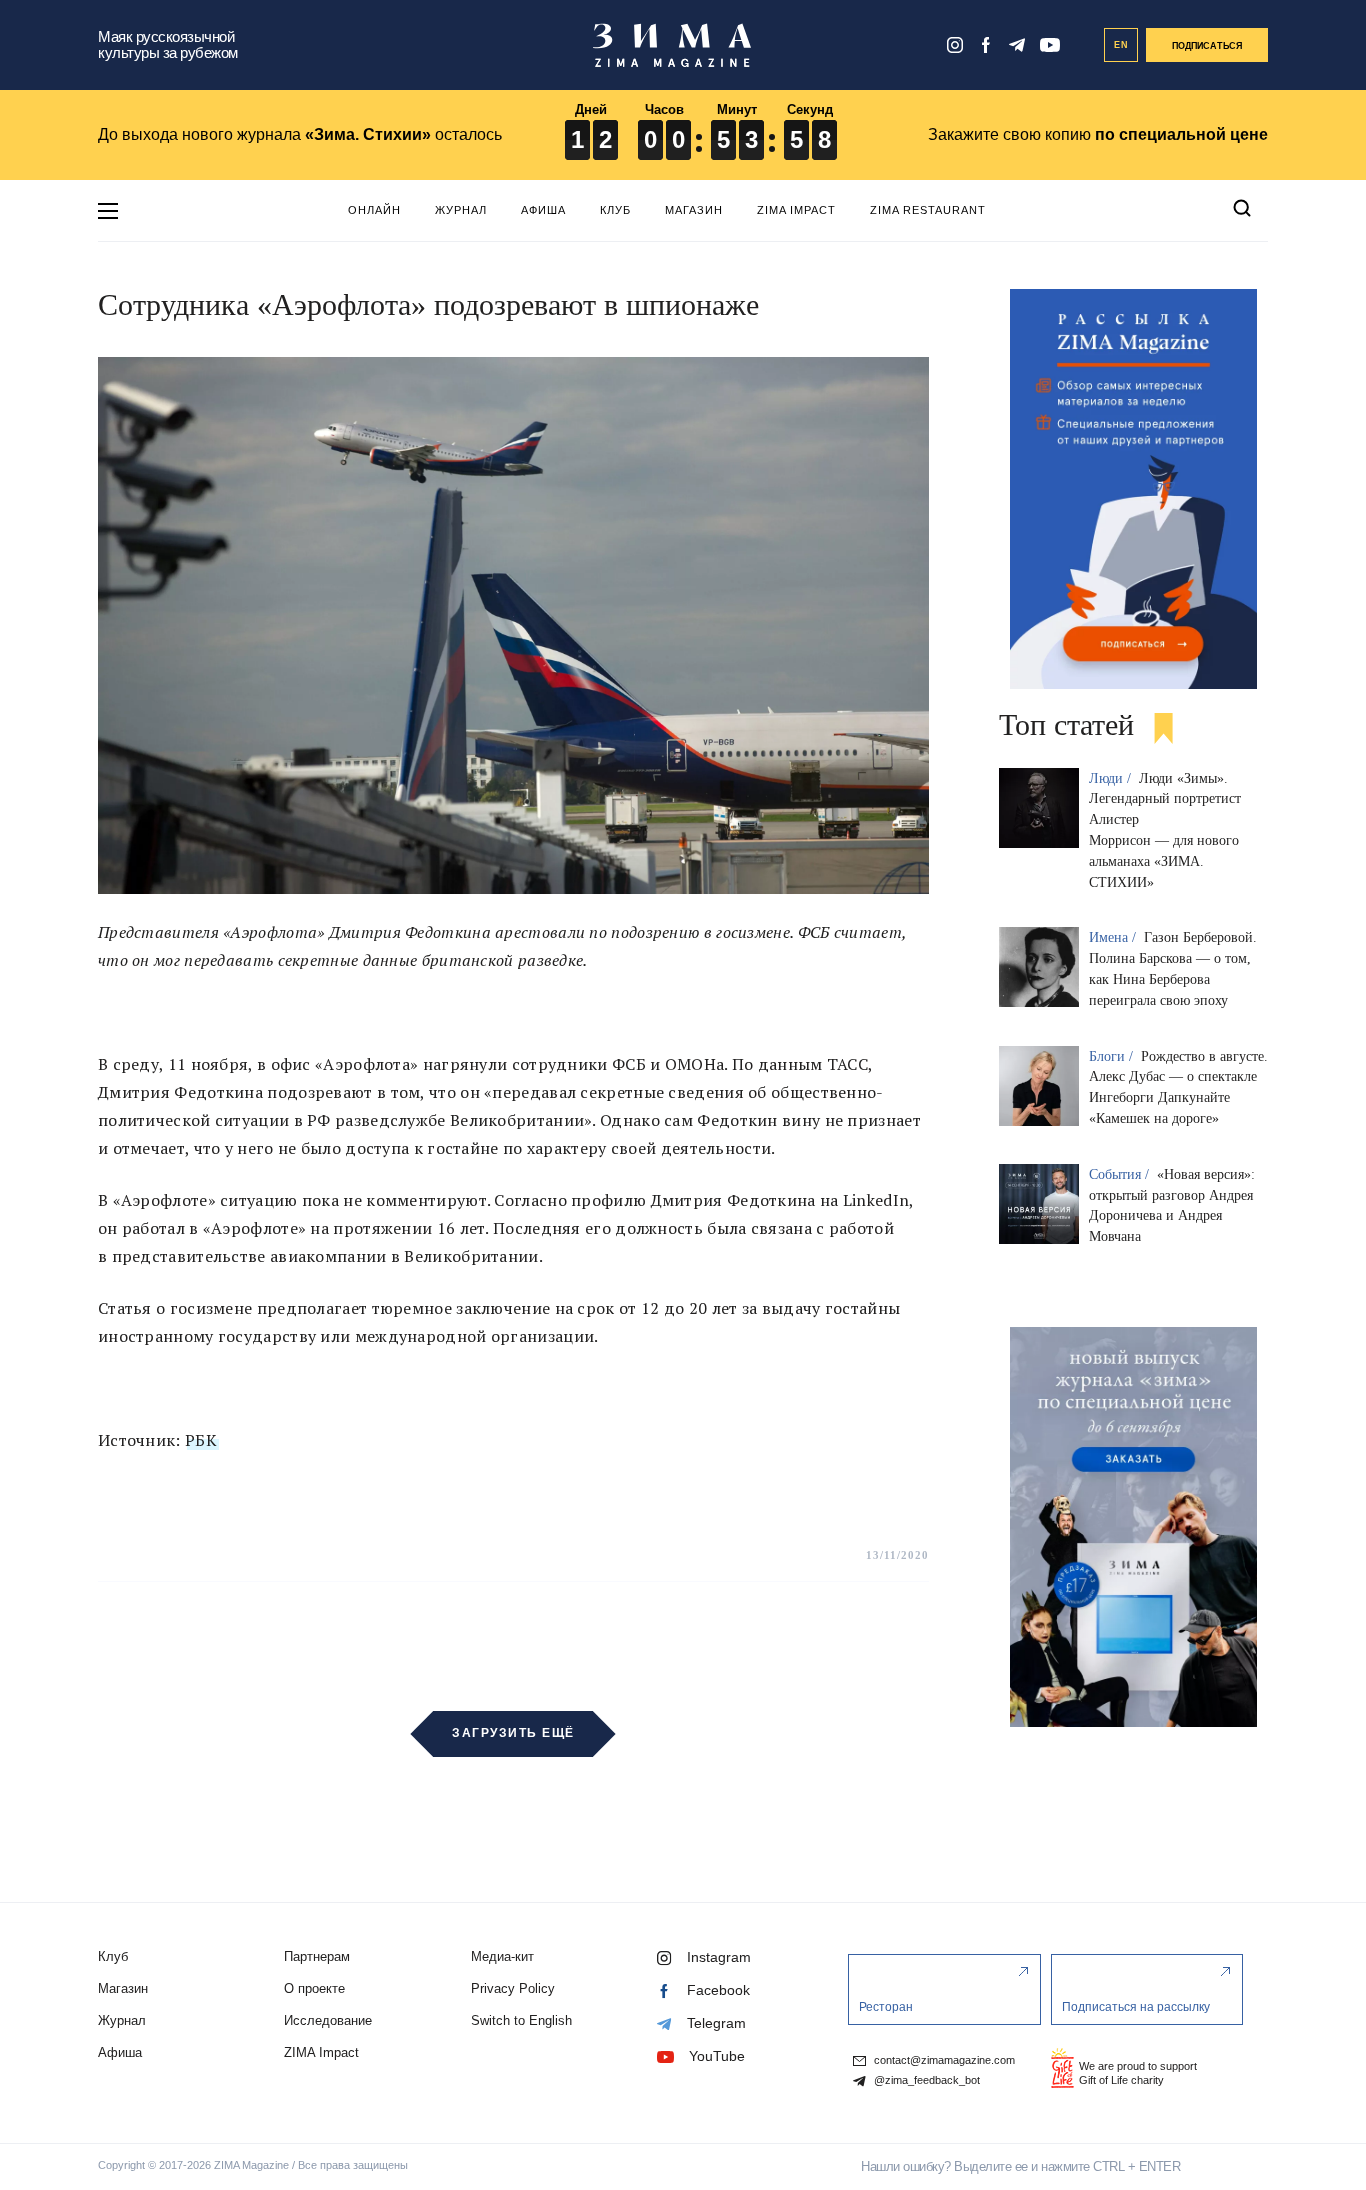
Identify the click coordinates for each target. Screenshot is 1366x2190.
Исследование (328, 2020)
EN (1121, 45)
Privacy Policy (513, 1988)
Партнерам (317, 1956)
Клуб (615, 210)
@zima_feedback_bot (925, 2080)
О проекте (314, 1988)
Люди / (1112, 778)
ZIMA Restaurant (928, 210)
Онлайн (374, 210)
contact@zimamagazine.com (943, 2060)
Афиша (543, 210)
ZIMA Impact (796, 210)
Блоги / (1113, 1056)
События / (1121, 1174)
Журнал (461, 210)
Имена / (1114, 937)
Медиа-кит (502, 1956)
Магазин (694, 210)
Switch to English (521, 2020)
